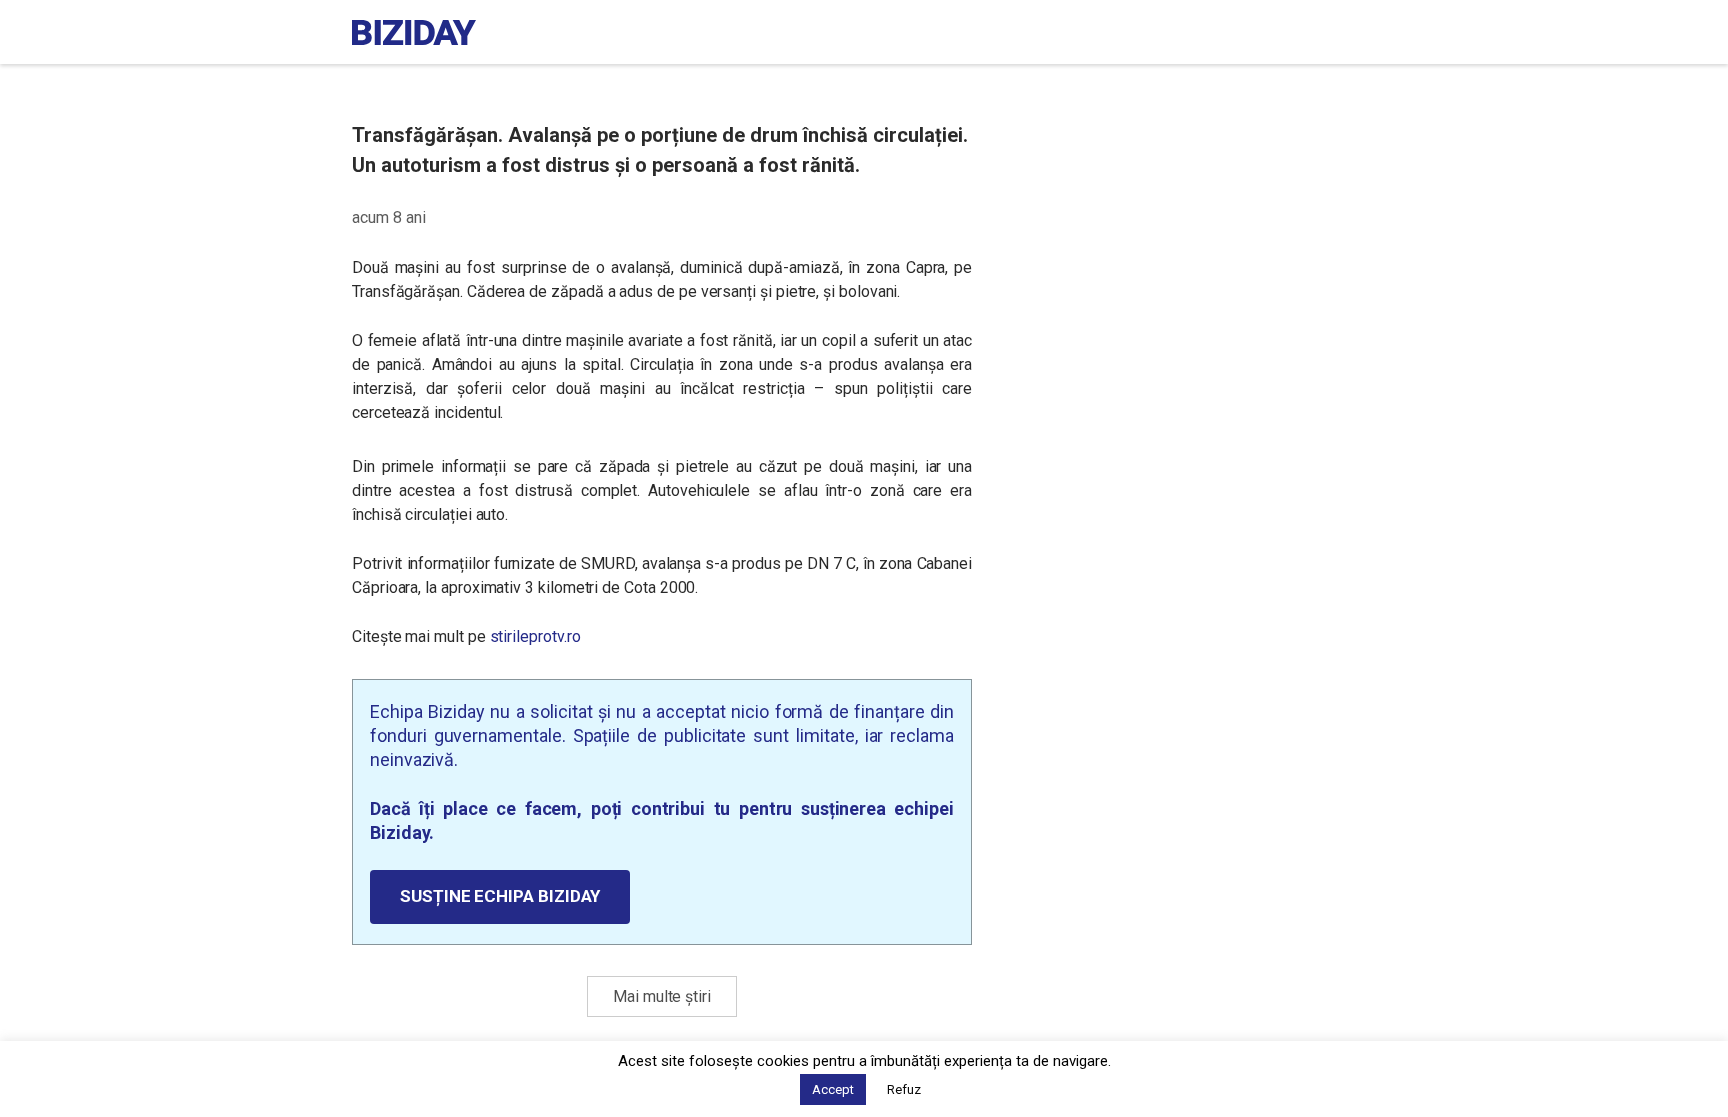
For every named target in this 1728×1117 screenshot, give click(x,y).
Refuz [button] (904, 1089)
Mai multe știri (662, 996)
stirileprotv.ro (535, 636)
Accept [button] (833, 1089)
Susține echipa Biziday (500, 896)
